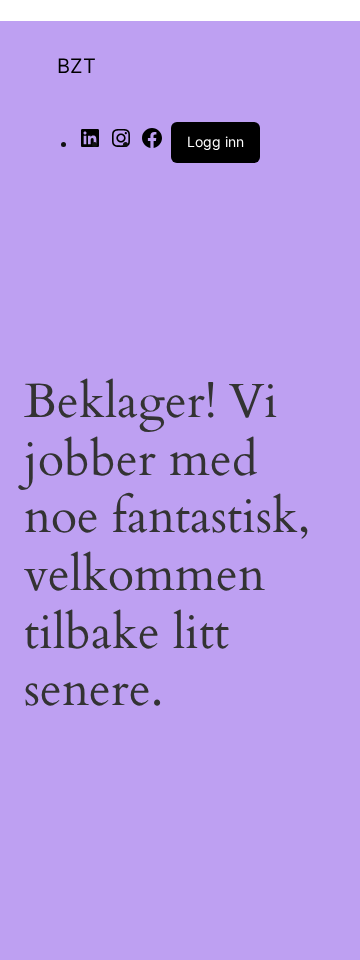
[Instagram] (121, 144)
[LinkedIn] (90, 144)
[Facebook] (152, 144)
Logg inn (215, 141)
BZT (76, 66)
